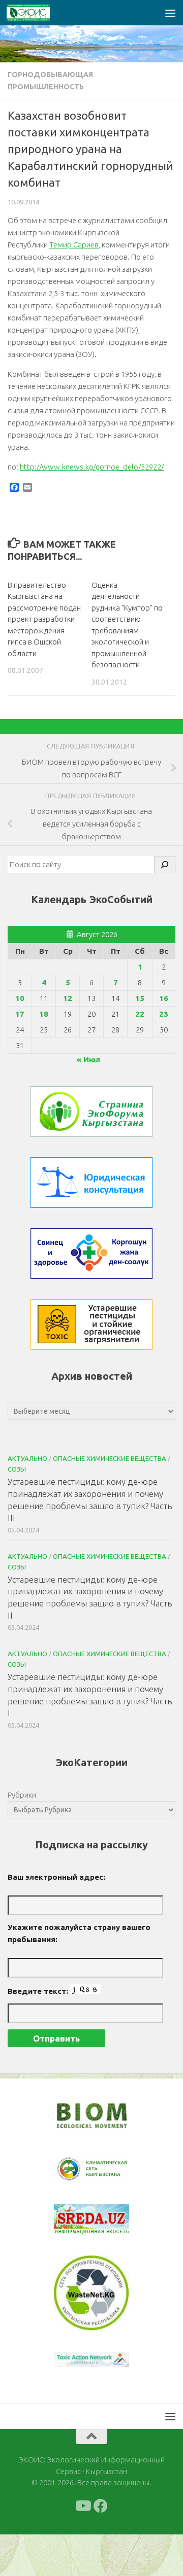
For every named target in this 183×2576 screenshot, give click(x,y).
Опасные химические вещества (110, 1458)
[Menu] (170, 13)
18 (44, 1014)
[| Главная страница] (36, 13)
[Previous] (75, 2169)
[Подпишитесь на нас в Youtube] (82, 2506)
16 (164, 998)
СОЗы (17, 1469)
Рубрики (22, 1795)
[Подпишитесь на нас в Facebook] (101, 2506)
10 (20, 998)
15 (140, 998)
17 (20, 1014)
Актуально (27, 1458)
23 (164, 1014)
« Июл (88, 1060)
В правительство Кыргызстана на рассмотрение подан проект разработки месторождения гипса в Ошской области (44, 619)
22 (140, 1014)
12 (68, 998)
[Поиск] (165, 865)
